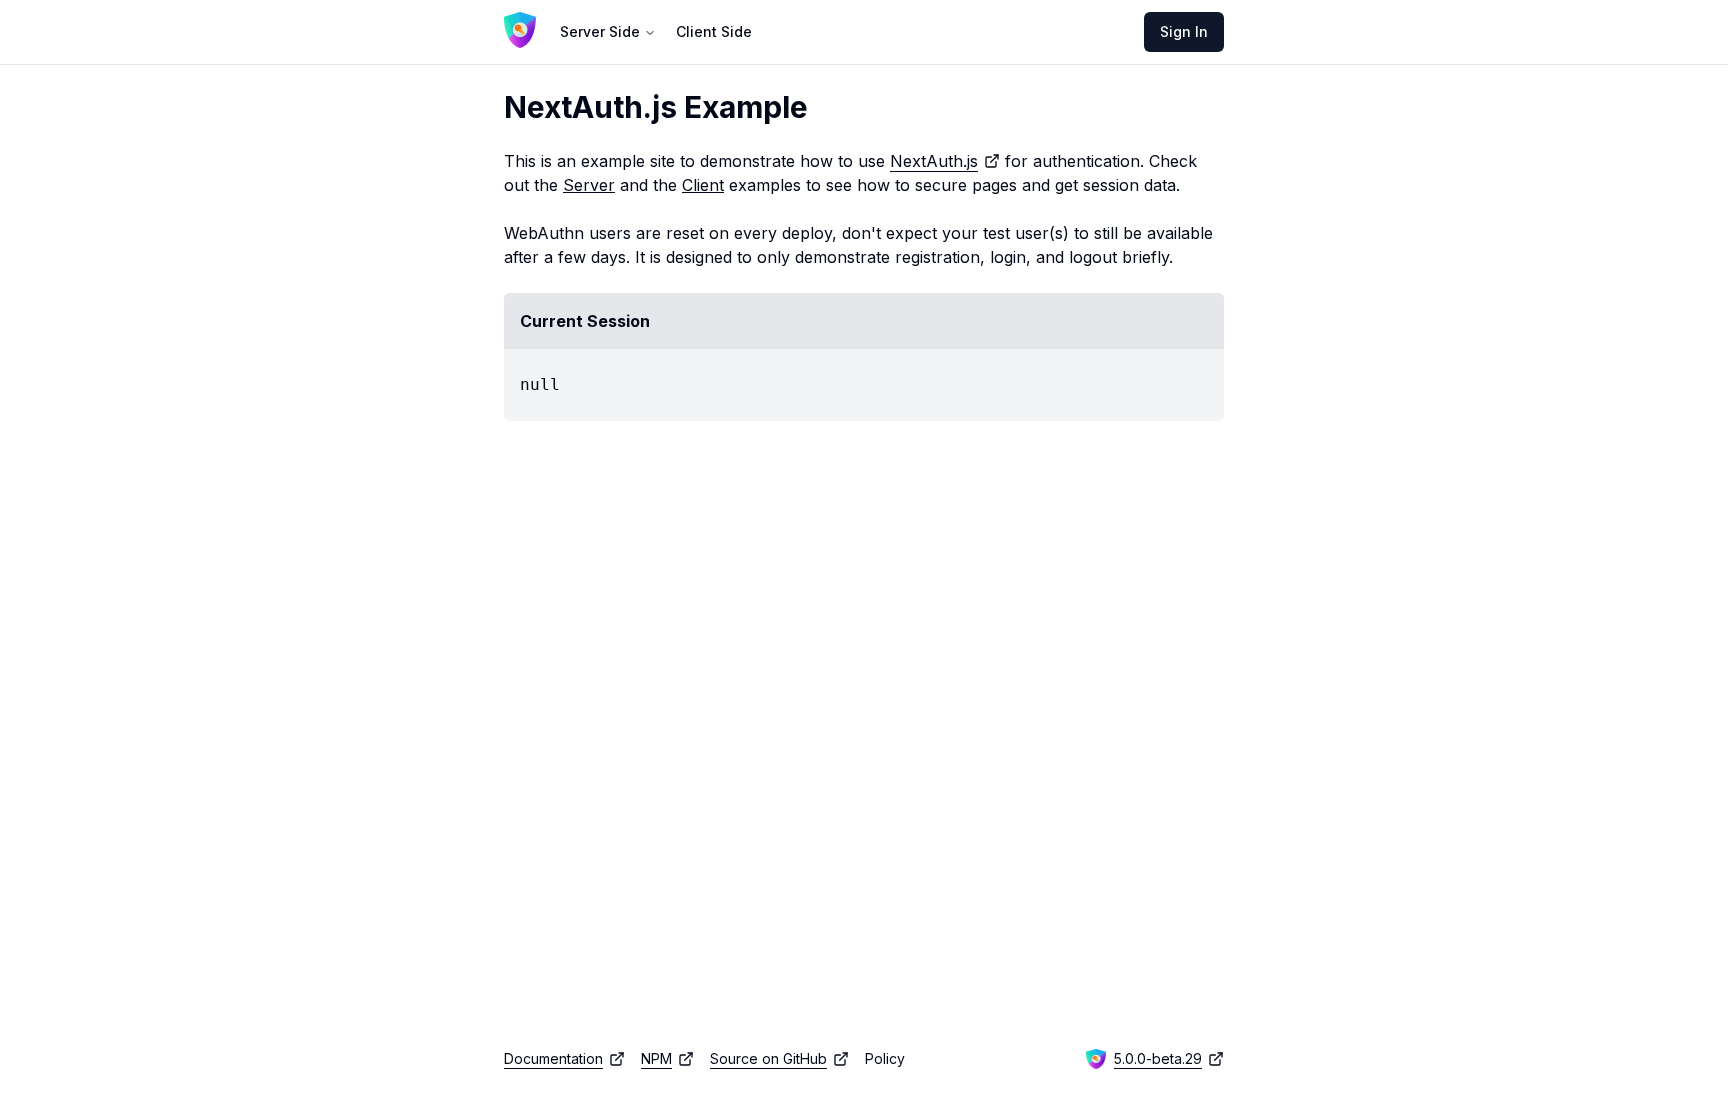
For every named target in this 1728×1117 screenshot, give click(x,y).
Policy (885, 1058)
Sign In (1184, 31)
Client (703, 185)
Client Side (714, 31)
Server (589, 185)
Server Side (600, 31)
